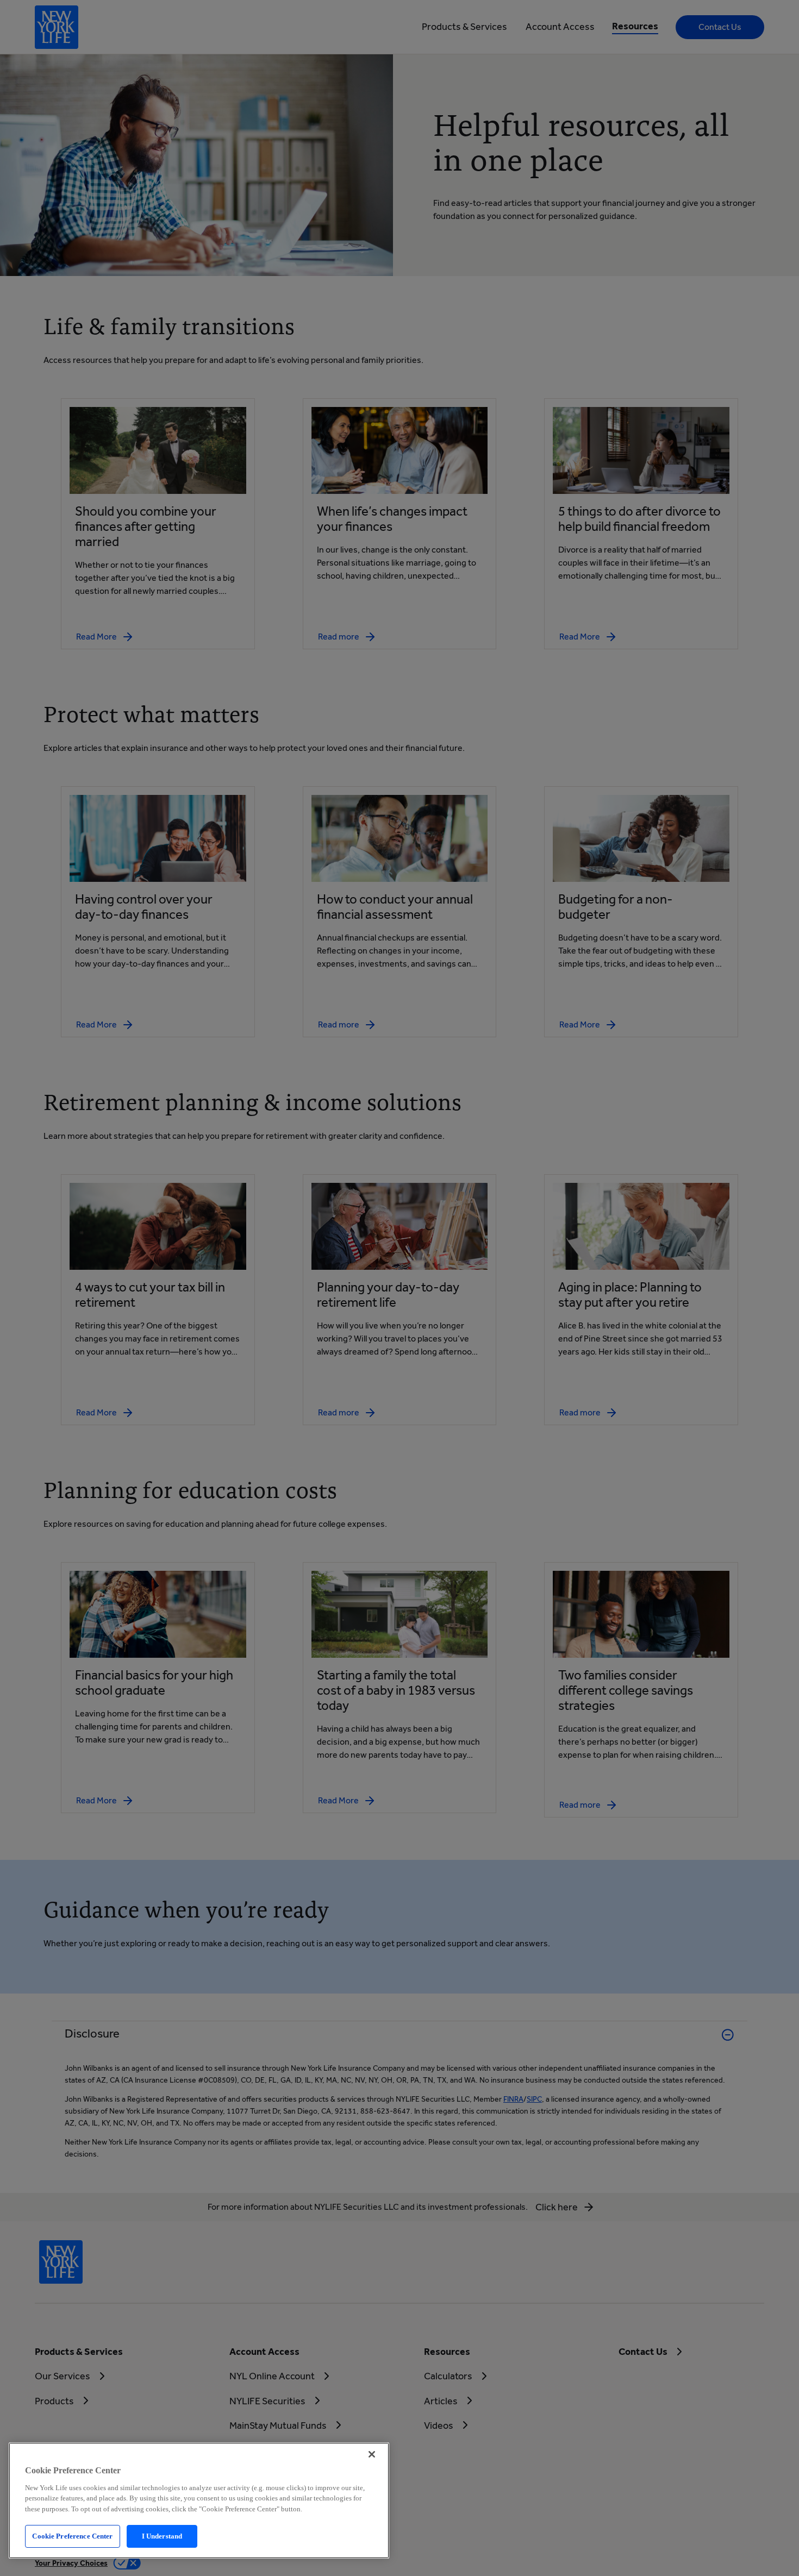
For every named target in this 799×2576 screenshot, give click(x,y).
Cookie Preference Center (72, 2536)
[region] (199, 2500)
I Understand (162, 2536)
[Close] (372, 2454)
